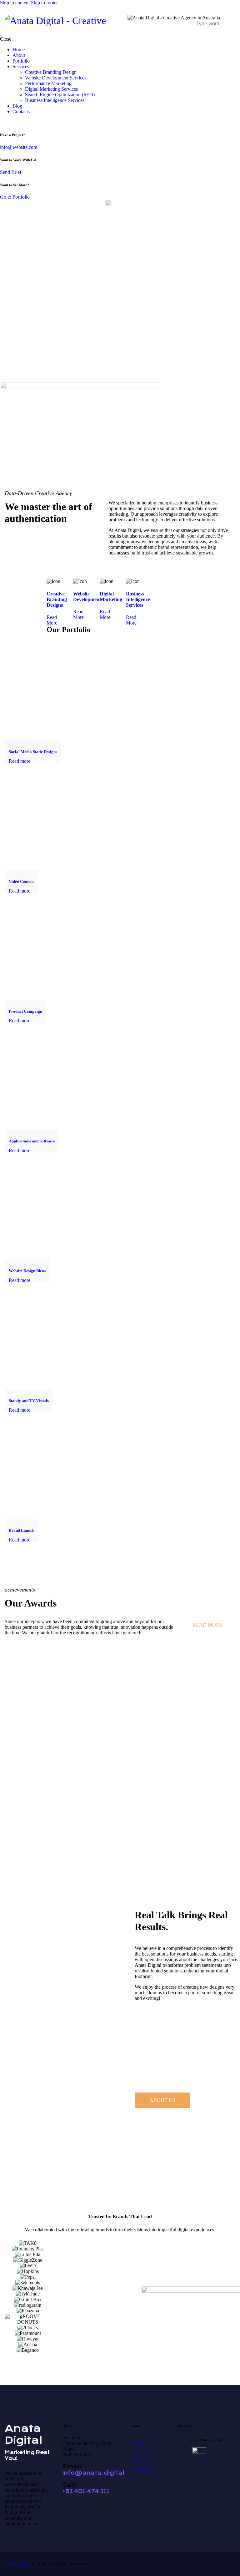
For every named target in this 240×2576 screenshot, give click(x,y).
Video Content (21, 881)
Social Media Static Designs (33, 752)
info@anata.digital (93, 2473)
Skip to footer (44, 3)
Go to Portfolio (15, 197)
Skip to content (15, 3)
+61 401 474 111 (86, 2491)
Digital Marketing (111, 597)
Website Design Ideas (27, 1271)
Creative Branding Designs (57, 599)
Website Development (87, 597)
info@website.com (19, 147)
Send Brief (11, 172)
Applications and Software (32, 1141)
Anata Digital (18, 2564)
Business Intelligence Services (138, 599)
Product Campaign (25, 1011)
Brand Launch (22, 1530)
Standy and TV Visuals (29, 1401)
